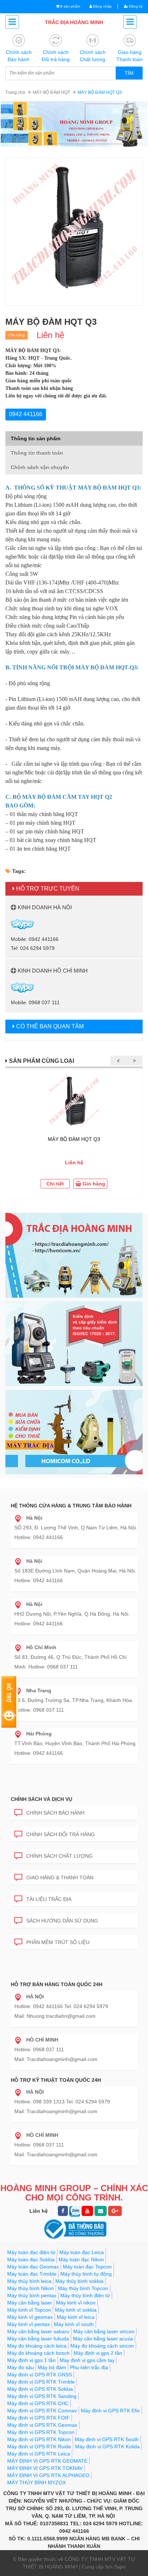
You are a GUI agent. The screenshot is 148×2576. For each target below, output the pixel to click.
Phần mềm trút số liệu (58, 1942)
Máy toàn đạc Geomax (33, 2267)
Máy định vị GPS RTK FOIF (38, 2418)
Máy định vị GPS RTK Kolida (107, 2447)
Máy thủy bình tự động (86, 2274)
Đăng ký (135, 6)
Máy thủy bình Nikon (31, 2288)
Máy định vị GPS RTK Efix (110, 2411)
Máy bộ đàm (52, 2367)
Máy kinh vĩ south (74, 2324)
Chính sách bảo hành (55, 1813)
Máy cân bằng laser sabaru (38, 2331)
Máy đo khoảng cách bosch (38, 2353)
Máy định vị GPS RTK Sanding (42, 2396)
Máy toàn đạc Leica (82, 2252)
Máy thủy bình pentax (32, 2295)
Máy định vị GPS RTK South (107, 2439)
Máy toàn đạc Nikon (81, 2259)
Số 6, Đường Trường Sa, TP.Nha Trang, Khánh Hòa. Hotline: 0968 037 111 (74, 1700)
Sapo (120, 2567)
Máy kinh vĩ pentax (29, 2324)
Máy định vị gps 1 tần (31, 2360)
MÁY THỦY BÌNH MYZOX (36, 2482)
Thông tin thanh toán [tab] (37, 453)
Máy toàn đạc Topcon (87, 2267)
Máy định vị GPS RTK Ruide (39, 2447)
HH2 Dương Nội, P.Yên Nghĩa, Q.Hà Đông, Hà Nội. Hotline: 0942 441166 (72, 1614)
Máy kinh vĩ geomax (30, 2317)
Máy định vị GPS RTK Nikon (39, 2439)
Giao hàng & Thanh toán (60, 1878)
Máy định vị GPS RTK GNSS (40, 2375)
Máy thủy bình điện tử (85, 2295)
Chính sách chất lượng (59, 1856)
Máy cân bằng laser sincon (104, 2331)
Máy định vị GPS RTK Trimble (41, 2382)
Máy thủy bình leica (29, 2281)
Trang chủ (15, 92)
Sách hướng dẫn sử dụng (62, 1921)
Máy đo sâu (20, 2367)
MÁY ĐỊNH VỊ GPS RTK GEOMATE (47, 2461)
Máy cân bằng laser (30, 2303)
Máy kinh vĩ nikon (76, 2303)
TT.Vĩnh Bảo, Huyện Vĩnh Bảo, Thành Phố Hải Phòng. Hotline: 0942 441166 (76, 1743)
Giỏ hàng (93, 1184)
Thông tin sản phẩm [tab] (36, 438)
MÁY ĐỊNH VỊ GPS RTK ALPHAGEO (48, 2475)
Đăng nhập (102, 6)
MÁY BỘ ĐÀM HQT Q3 (74, 1139)
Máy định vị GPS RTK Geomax (42, 2425)
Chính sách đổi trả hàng (61, 1834)
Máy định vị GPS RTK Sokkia (40, 2389)
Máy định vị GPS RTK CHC (38, 2403)
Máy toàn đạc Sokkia (31, 2259)
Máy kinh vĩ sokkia (76, 2310)
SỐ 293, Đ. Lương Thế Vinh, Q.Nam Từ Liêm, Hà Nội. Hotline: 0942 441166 (76, 1528)
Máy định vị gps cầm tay (87, 2360)
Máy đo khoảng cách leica (37, 2346)
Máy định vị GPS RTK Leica (39, 2454)
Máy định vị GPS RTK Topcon (41, 2432)
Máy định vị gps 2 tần (98, 2353)
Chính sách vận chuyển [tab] (40, 467)
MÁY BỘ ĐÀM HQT (51, 92)
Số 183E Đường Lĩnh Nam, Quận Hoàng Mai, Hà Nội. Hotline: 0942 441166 (75, 1571)
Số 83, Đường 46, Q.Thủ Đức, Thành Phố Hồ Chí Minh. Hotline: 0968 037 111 (71, 1657)
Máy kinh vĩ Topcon (29, 2310)
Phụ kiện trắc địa (89, 2367)
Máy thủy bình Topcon (83, 2288)
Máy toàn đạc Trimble (32, 2274)
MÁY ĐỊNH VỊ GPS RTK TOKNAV (45, 2468)
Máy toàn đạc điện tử (31, 2252)
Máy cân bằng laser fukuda (38, 2339)
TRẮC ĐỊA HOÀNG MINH (74, 22)
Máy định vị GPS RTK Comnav (42, 2411)
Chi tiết (55, 1184)
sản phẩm (70, 6)
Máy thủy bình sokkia (79, 2281)
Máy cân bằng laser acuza (103, 2339)
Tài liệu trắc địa (49, 1899)
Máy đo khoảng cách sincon (102, 2346)
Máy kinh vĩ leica (76, 2317)
